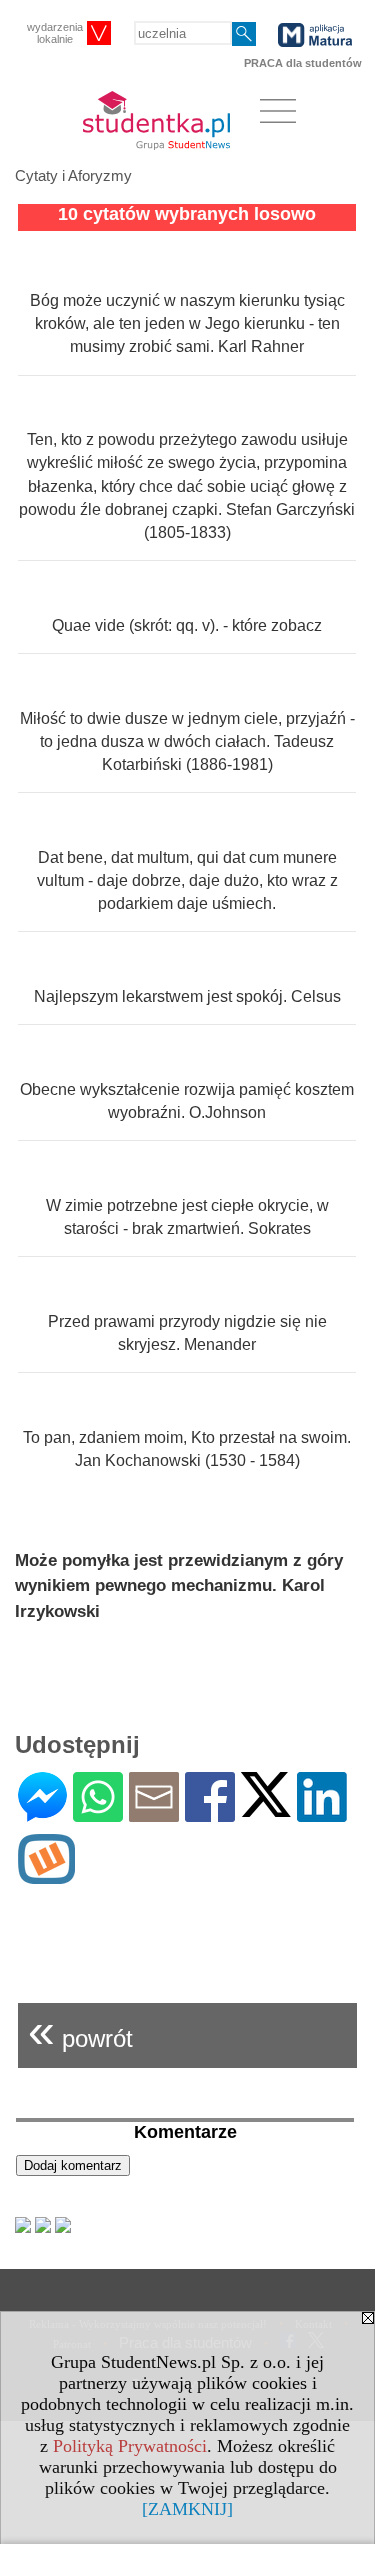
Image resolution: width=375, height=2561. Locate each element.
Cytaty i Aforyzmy (73, 175)
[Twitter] (266, 1808)
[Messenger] (42, 1813)
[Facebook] (210, 1813)
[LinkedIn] (322, 1813)
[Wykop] (46, 1875)
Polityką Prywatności (130, 2446)
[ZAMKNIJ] (187, 2509)
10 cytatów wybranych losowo (187, 214)
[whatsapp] (98, 1813)
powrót (80, 2030)
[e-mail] (154, 1813)
